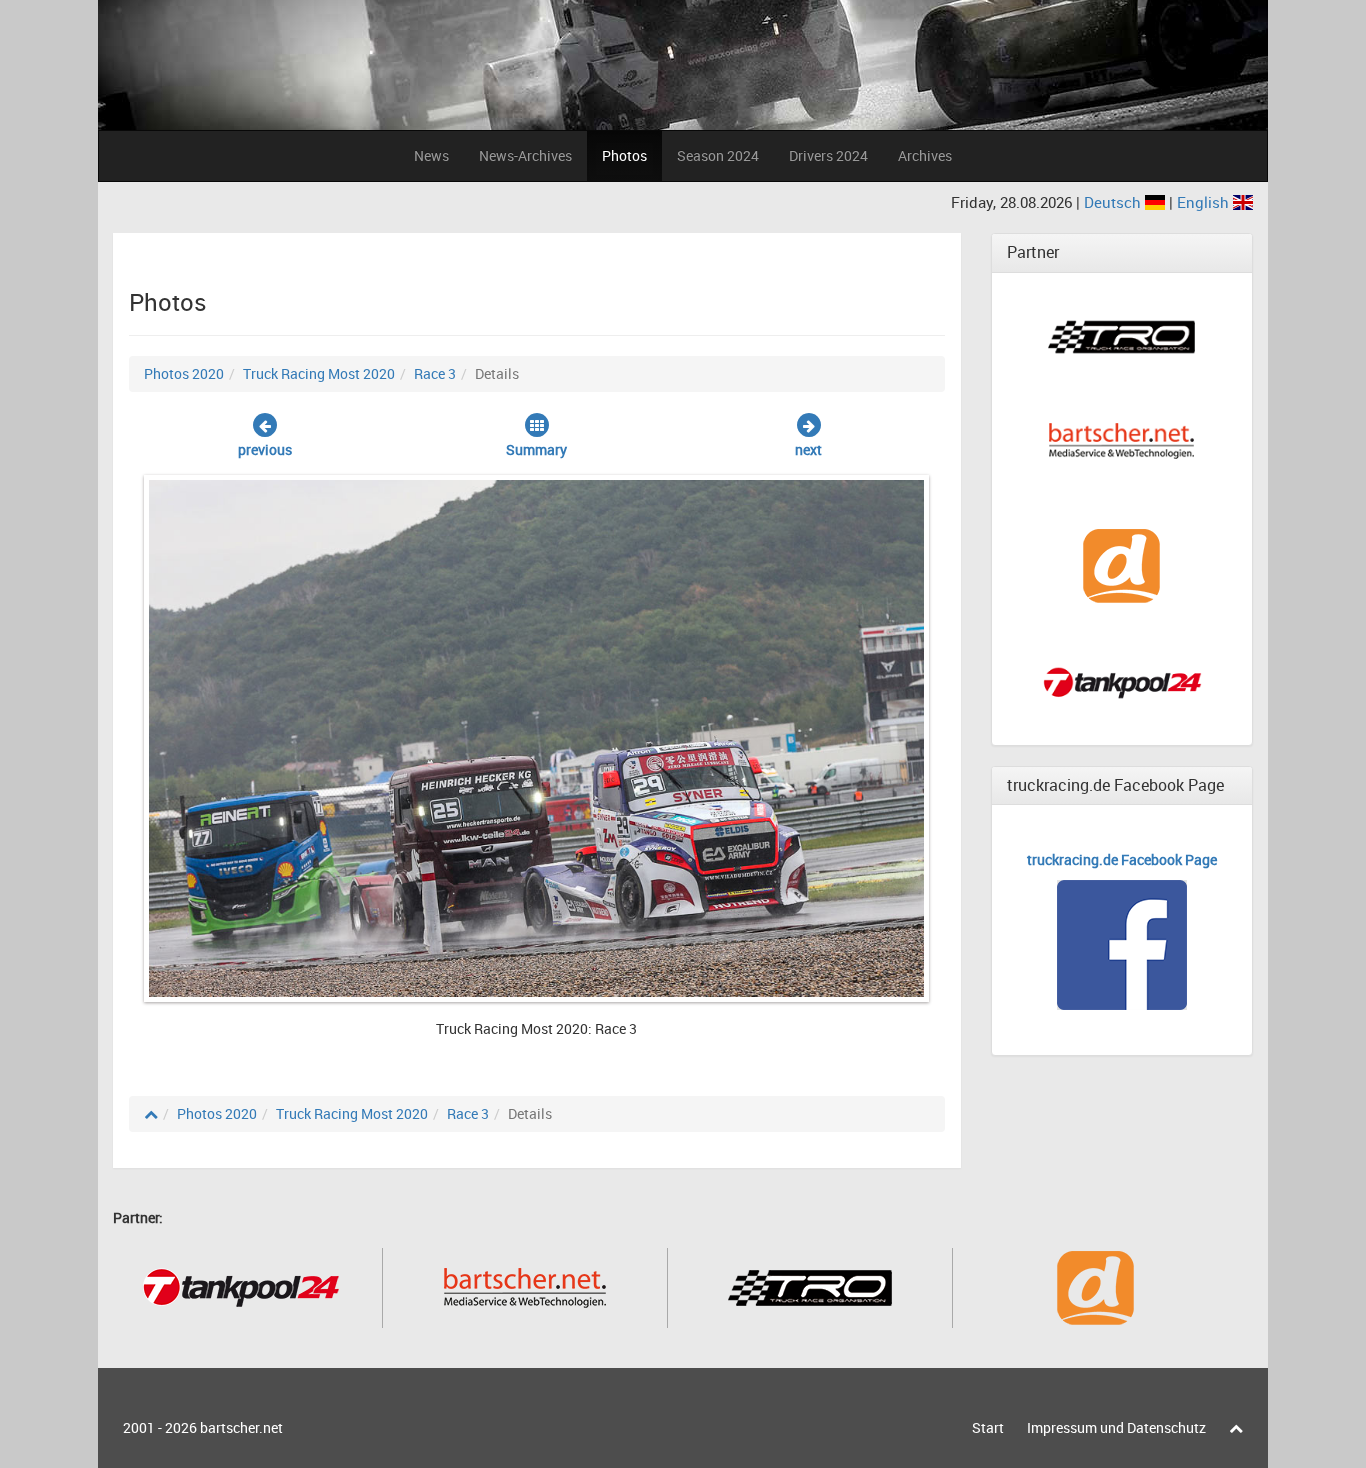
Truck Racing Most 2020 (319, 373)
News (431, 155)
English (1205, 202)
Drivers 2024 (828, 155)
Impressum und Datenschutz (1116, 1427)
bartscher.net (241, 1427)
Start (988, 1427)
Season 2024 (718, 155)
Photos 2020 (184, 373)
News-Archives (525, 155)
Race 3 (435, 373)
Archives (925, 155)
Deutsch (1114, 202)
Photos (624, 155)
